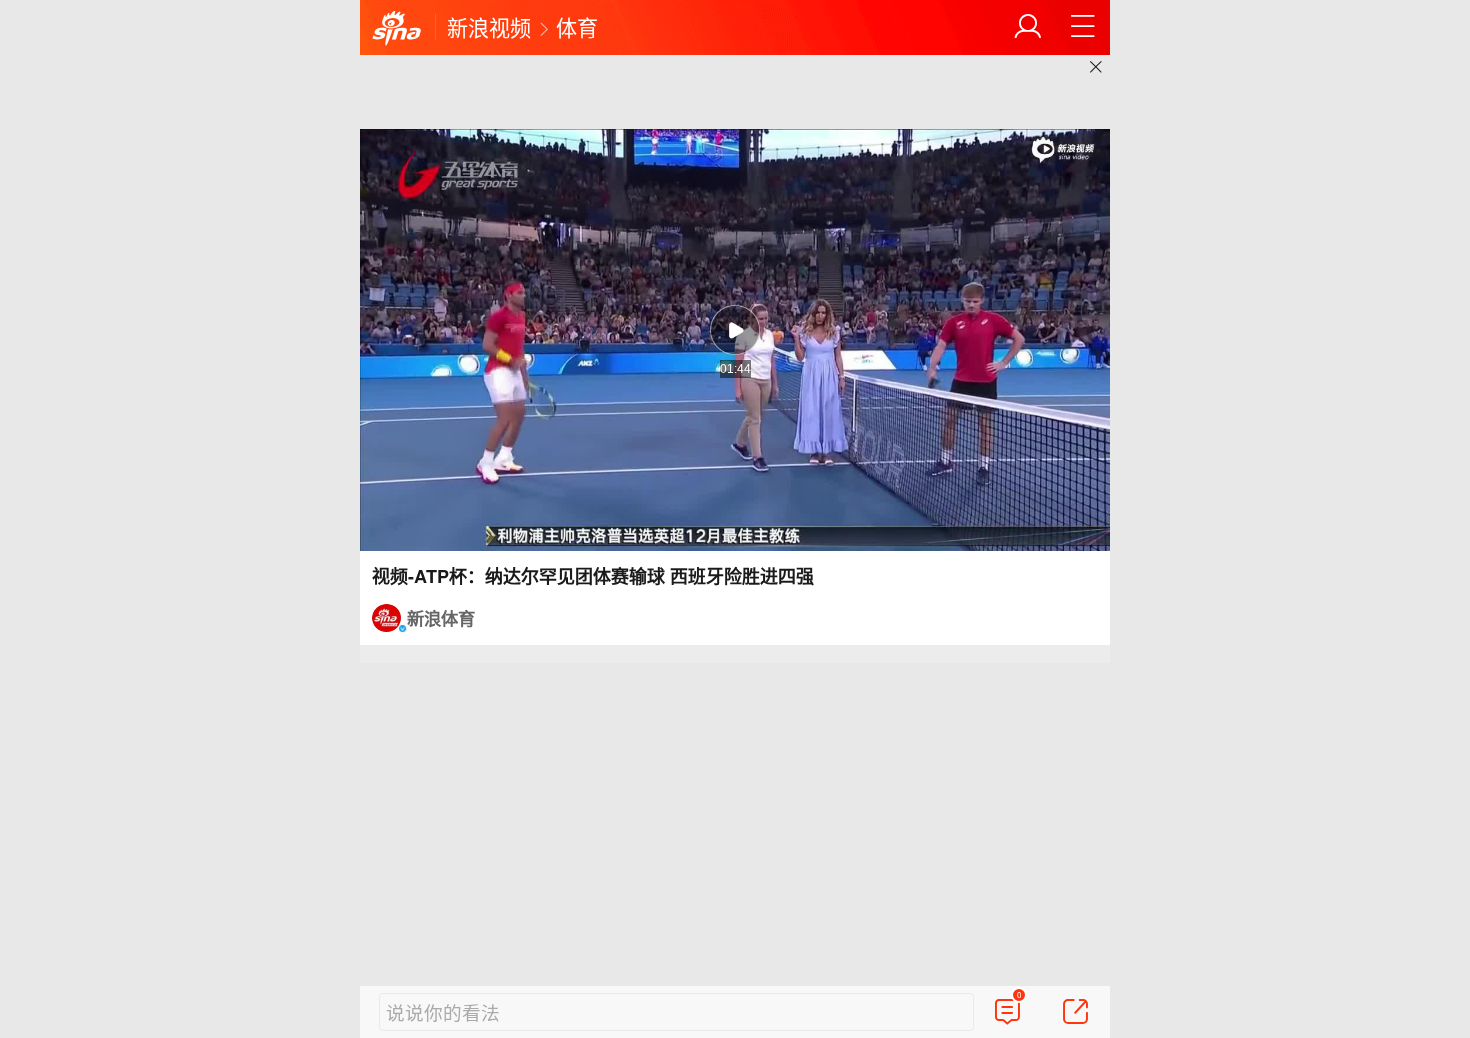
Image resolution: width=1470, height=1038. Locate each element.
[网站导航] (1083, 27)
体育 (577, 27)
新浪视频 (489, 27)
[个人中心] (1028, 27)
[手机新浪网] (397, 29)
